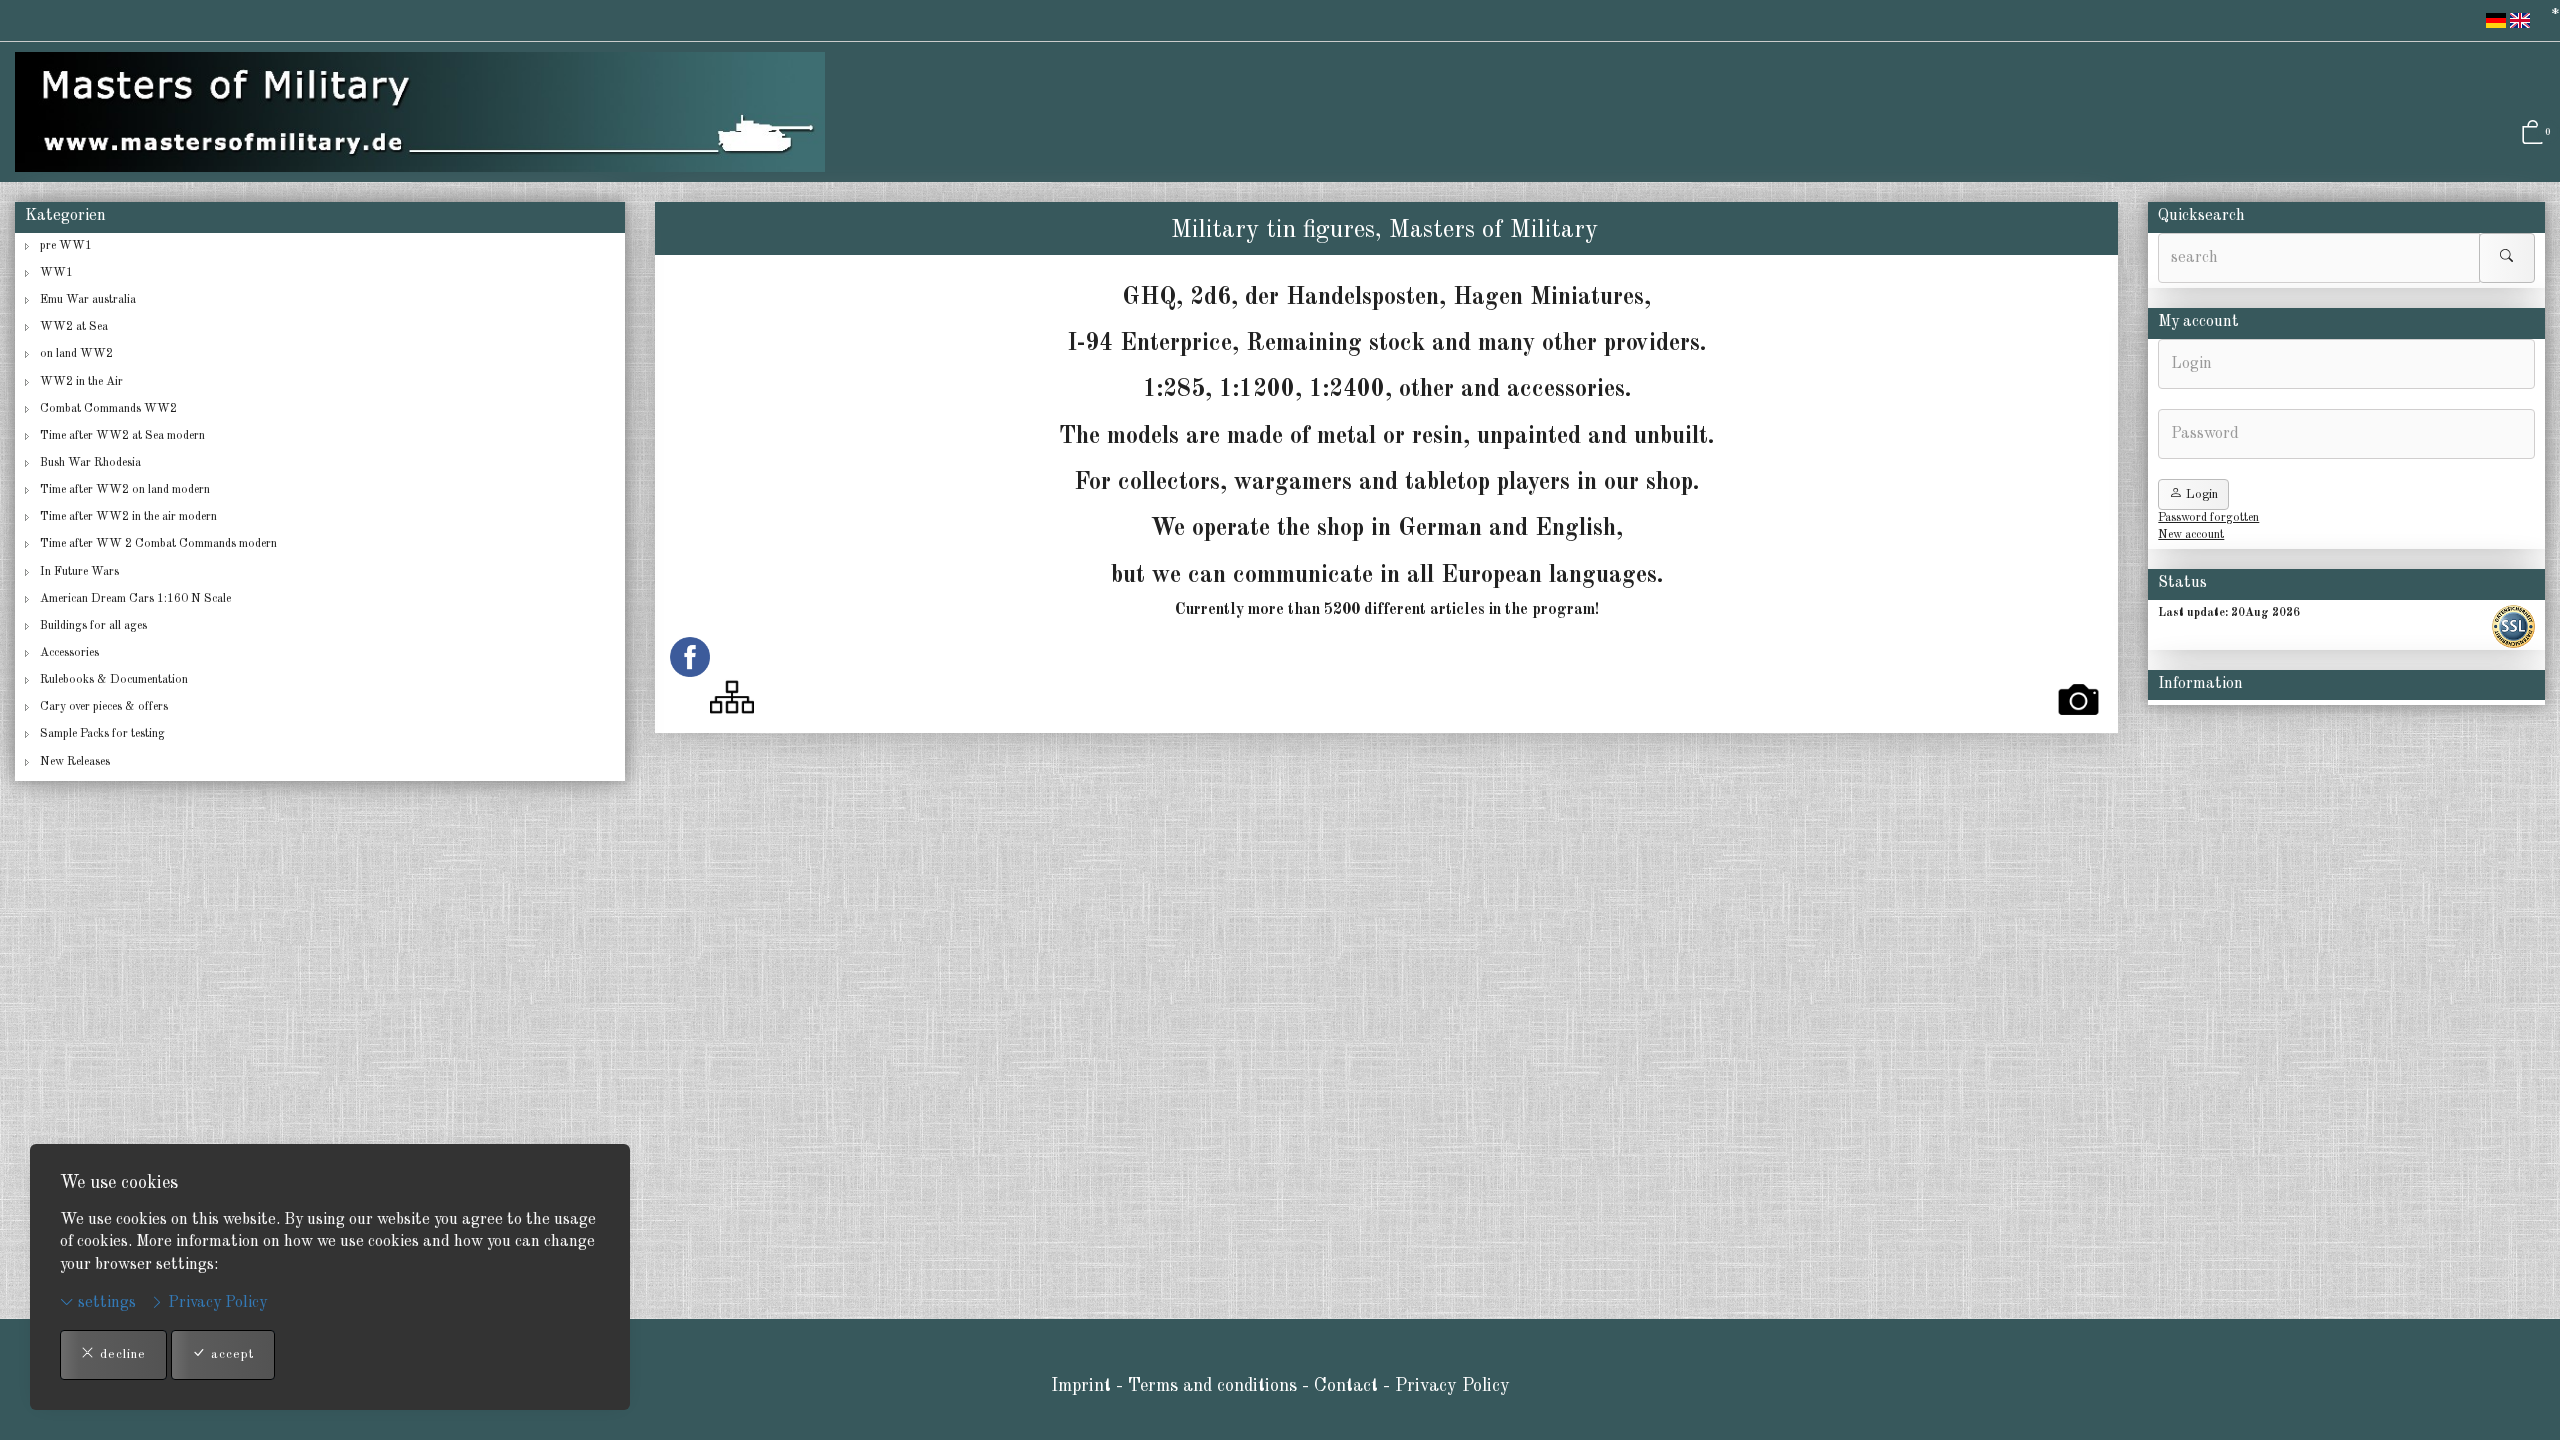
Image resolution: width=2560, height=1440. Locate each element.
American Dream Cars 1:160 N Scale (135, 599)
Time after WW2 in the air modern (128, 517)
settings (105, 1303)
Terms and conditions (1212, 1386)
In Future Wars (79, 572)
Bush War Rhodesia (90, 463)
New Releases (75, 762)
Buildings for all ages (93, 626)
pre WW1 (66, 246)
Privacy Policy (215, 1303)
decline (120, 1354)
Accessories (69, 653)
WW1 (56, 273)
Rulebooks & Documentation (114, 680)
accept (230, 1354)
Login (2200, 494)
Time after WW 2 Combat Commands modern (158, 544)
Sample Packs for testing (102, 734)
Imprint (1081, 1386)
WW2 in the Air (81, 382)
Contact (1348, 1386)
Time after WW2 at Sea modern (122, 436)
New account (2191, 535)
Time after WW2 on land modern (125, 490)
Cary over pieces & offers (104, 707)
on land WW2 (76, 354)
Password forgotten (2208, 518)
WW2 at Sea (74, 327)
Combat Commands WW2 (108, 409)
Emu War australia (88, 300)
